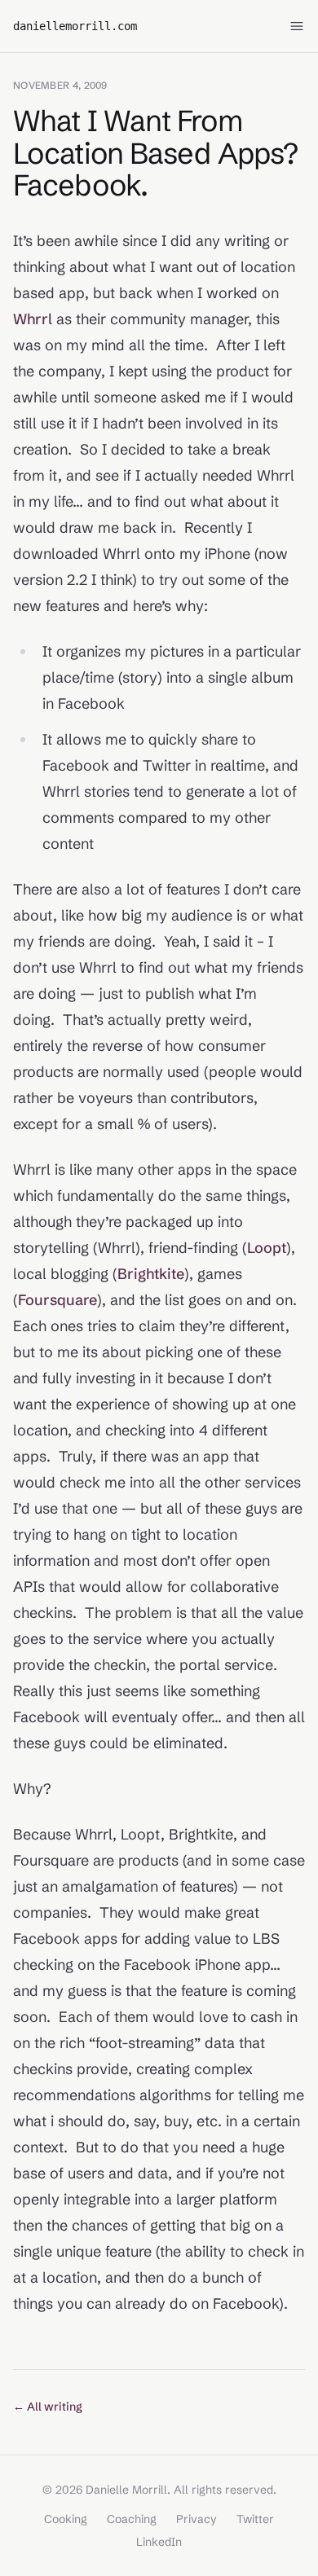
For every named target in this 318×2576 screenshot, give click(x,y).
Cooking (66, 2519)
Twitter (255, 2519)
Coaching (132, 2519)
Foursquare (57, 1300)
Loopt (267, 1248)
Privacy (197, 2519)
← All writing (48, 2407)
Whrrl (33, 319)
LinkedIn (159, 2542)
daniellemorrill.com (75, 26)
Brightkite (151, 1274)
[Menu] (297, 26)
